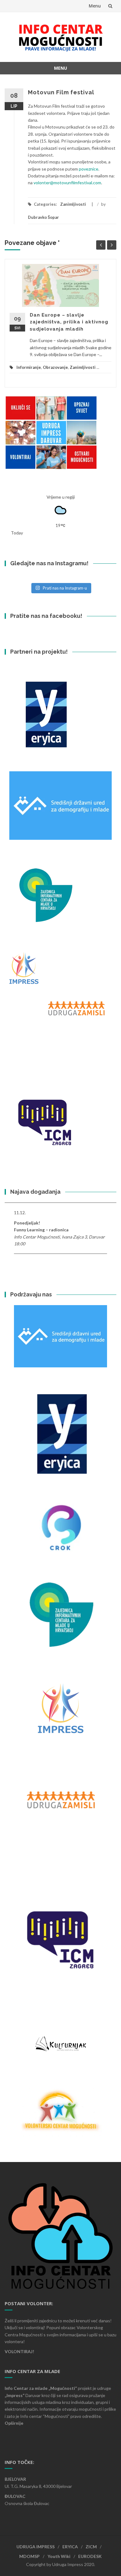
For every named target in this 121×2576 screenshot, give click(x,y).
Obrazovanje (55, 367)
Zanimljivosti (73, 204)
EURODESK (90, 2556)
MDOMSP (29, 2556)
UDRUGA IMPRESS (36, 2547)
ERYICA (70, 2547)
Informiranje (29, 367)
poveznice (89, 169)
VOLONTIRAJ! (19, 2351)
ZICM (91, 2547)
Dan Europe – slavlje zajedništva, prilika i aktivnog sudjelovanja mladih (69, 322)
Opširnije (14, 2423)
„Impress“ (15, 2395)
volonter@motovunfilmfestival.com (67, 183)
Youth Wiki (59, 2556)
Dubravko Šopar (43, 217)
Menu (95, 6)
